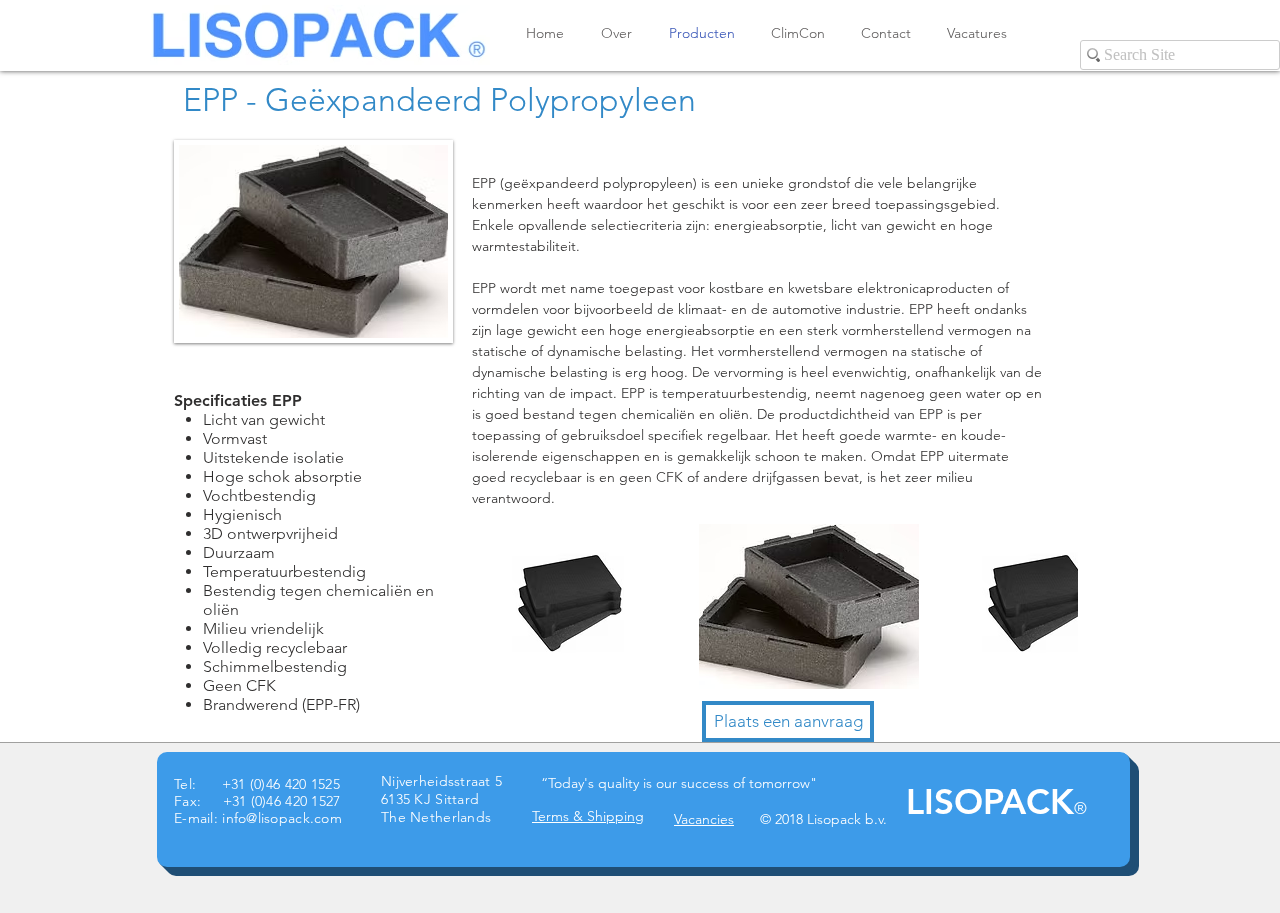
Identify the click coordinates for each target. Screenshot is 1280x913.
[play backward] (489, 606)
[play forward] (1053, 606)
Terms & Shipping (588, 816)
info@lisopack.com (282, 818)
